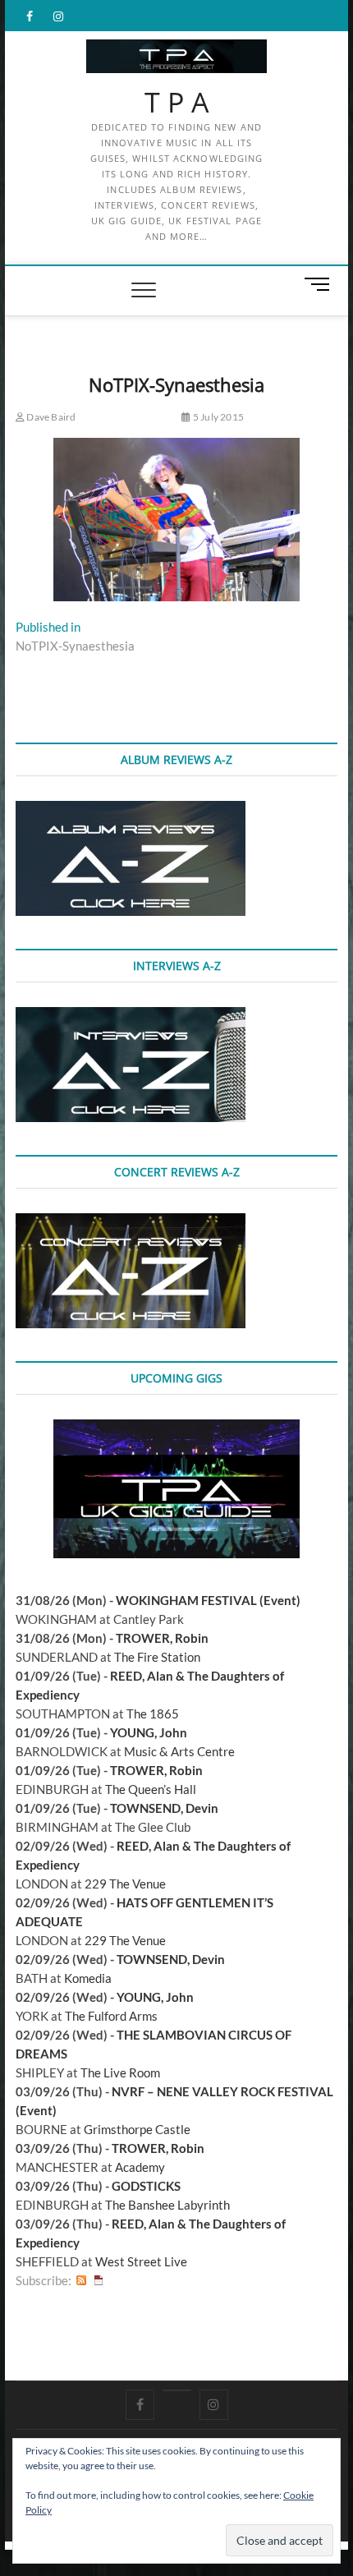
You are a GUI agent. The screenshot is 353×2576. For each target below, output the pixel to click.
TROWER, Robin (162, 1638)
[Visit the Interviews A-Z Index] (131, 1016)
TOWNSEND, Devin (164, 1808)
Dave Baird (50, 417)
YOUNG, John (149, 1732)
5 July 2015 (218, 417)
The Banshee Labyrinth (167, 2205)
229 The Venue (125, 1884)
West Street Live (141, 2261)
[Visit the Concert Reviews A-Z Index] (131, 1222)
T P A (177, 103)
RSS (81, 2281)
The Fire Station (157, 1657)
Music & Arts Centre (179, 1751)
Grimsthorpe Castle (137, 2129)
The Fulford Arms (111, 2016)
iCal (99, 2281)
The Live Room (120, 2072)
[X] (177, 2390)
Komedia (88, 1978)
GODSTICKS (146, 2186)
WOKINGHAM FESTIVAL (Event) (208, 1600)
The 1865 (153, 1713)
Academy (140, 2167)
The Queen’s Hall (151, 1789)
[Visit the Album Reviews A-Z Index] (131, 810)
